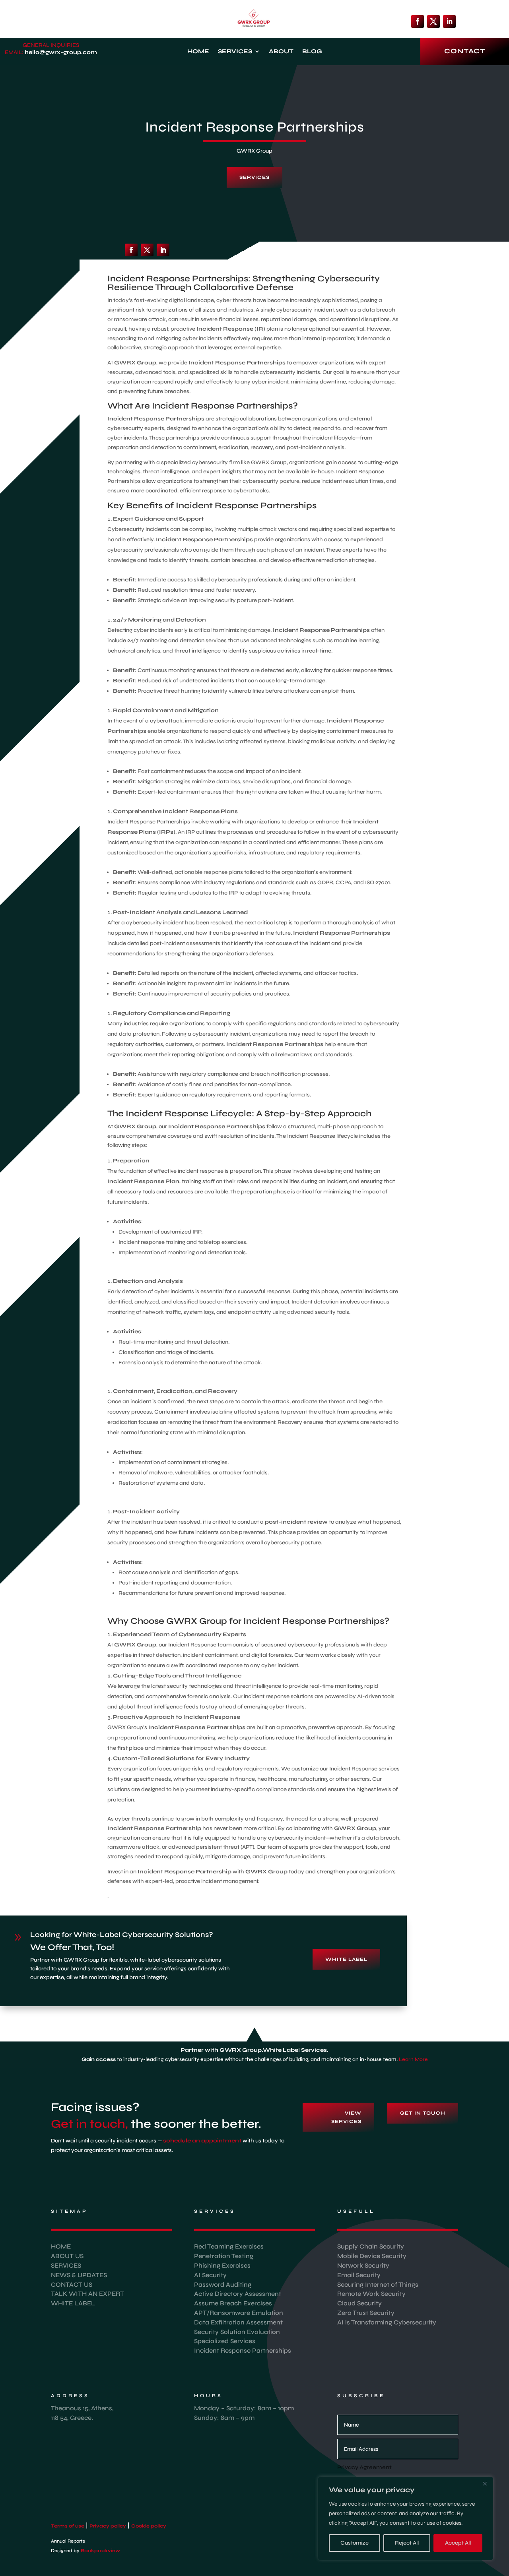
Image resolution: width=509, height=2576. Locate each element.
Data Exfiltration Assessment (238, 2322)
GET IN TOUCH (423, 2113)
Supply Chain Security (371, 2246)
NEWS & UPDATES (79, 2275)
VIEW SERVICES (346, 2117)
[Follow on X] (433, 21)
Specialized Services (225, 2341)
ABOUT (281, 52)
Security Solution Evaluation (237, 2332)
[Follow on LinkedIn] (449, 21)
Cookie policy (149, 2526)
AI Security (210, 2275)
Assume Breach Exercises (233, 2303)
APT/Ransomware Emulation (239, 2313)
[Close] (485, 2483)
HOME (198, 52)
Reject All (407, 2543)
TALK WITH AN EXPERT (87, 2294)
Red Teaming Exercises (229, 2246)
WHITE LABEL (346, 1959)
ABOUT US (67, 2256)
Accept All (458, 2543)
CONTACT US (72, 2285)
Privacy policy (108, 2526)
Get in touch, (89, 2124)
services (254, 177)
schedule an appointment (202, 2141)
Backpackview (102, 2551)
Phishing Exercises (222, 2265)
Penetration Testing (224, 2256)
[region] (406, 2518)
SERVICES (235, 52)
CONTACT (465, 51)
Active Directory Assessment (238, 2294)
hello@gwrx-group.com (61, 52)
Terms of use (68, 2526)
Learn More (413, 2059)
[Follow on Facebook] (418, 21)
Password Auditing (223, 2285)
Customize (355, 2543)
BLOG (312, 52)
